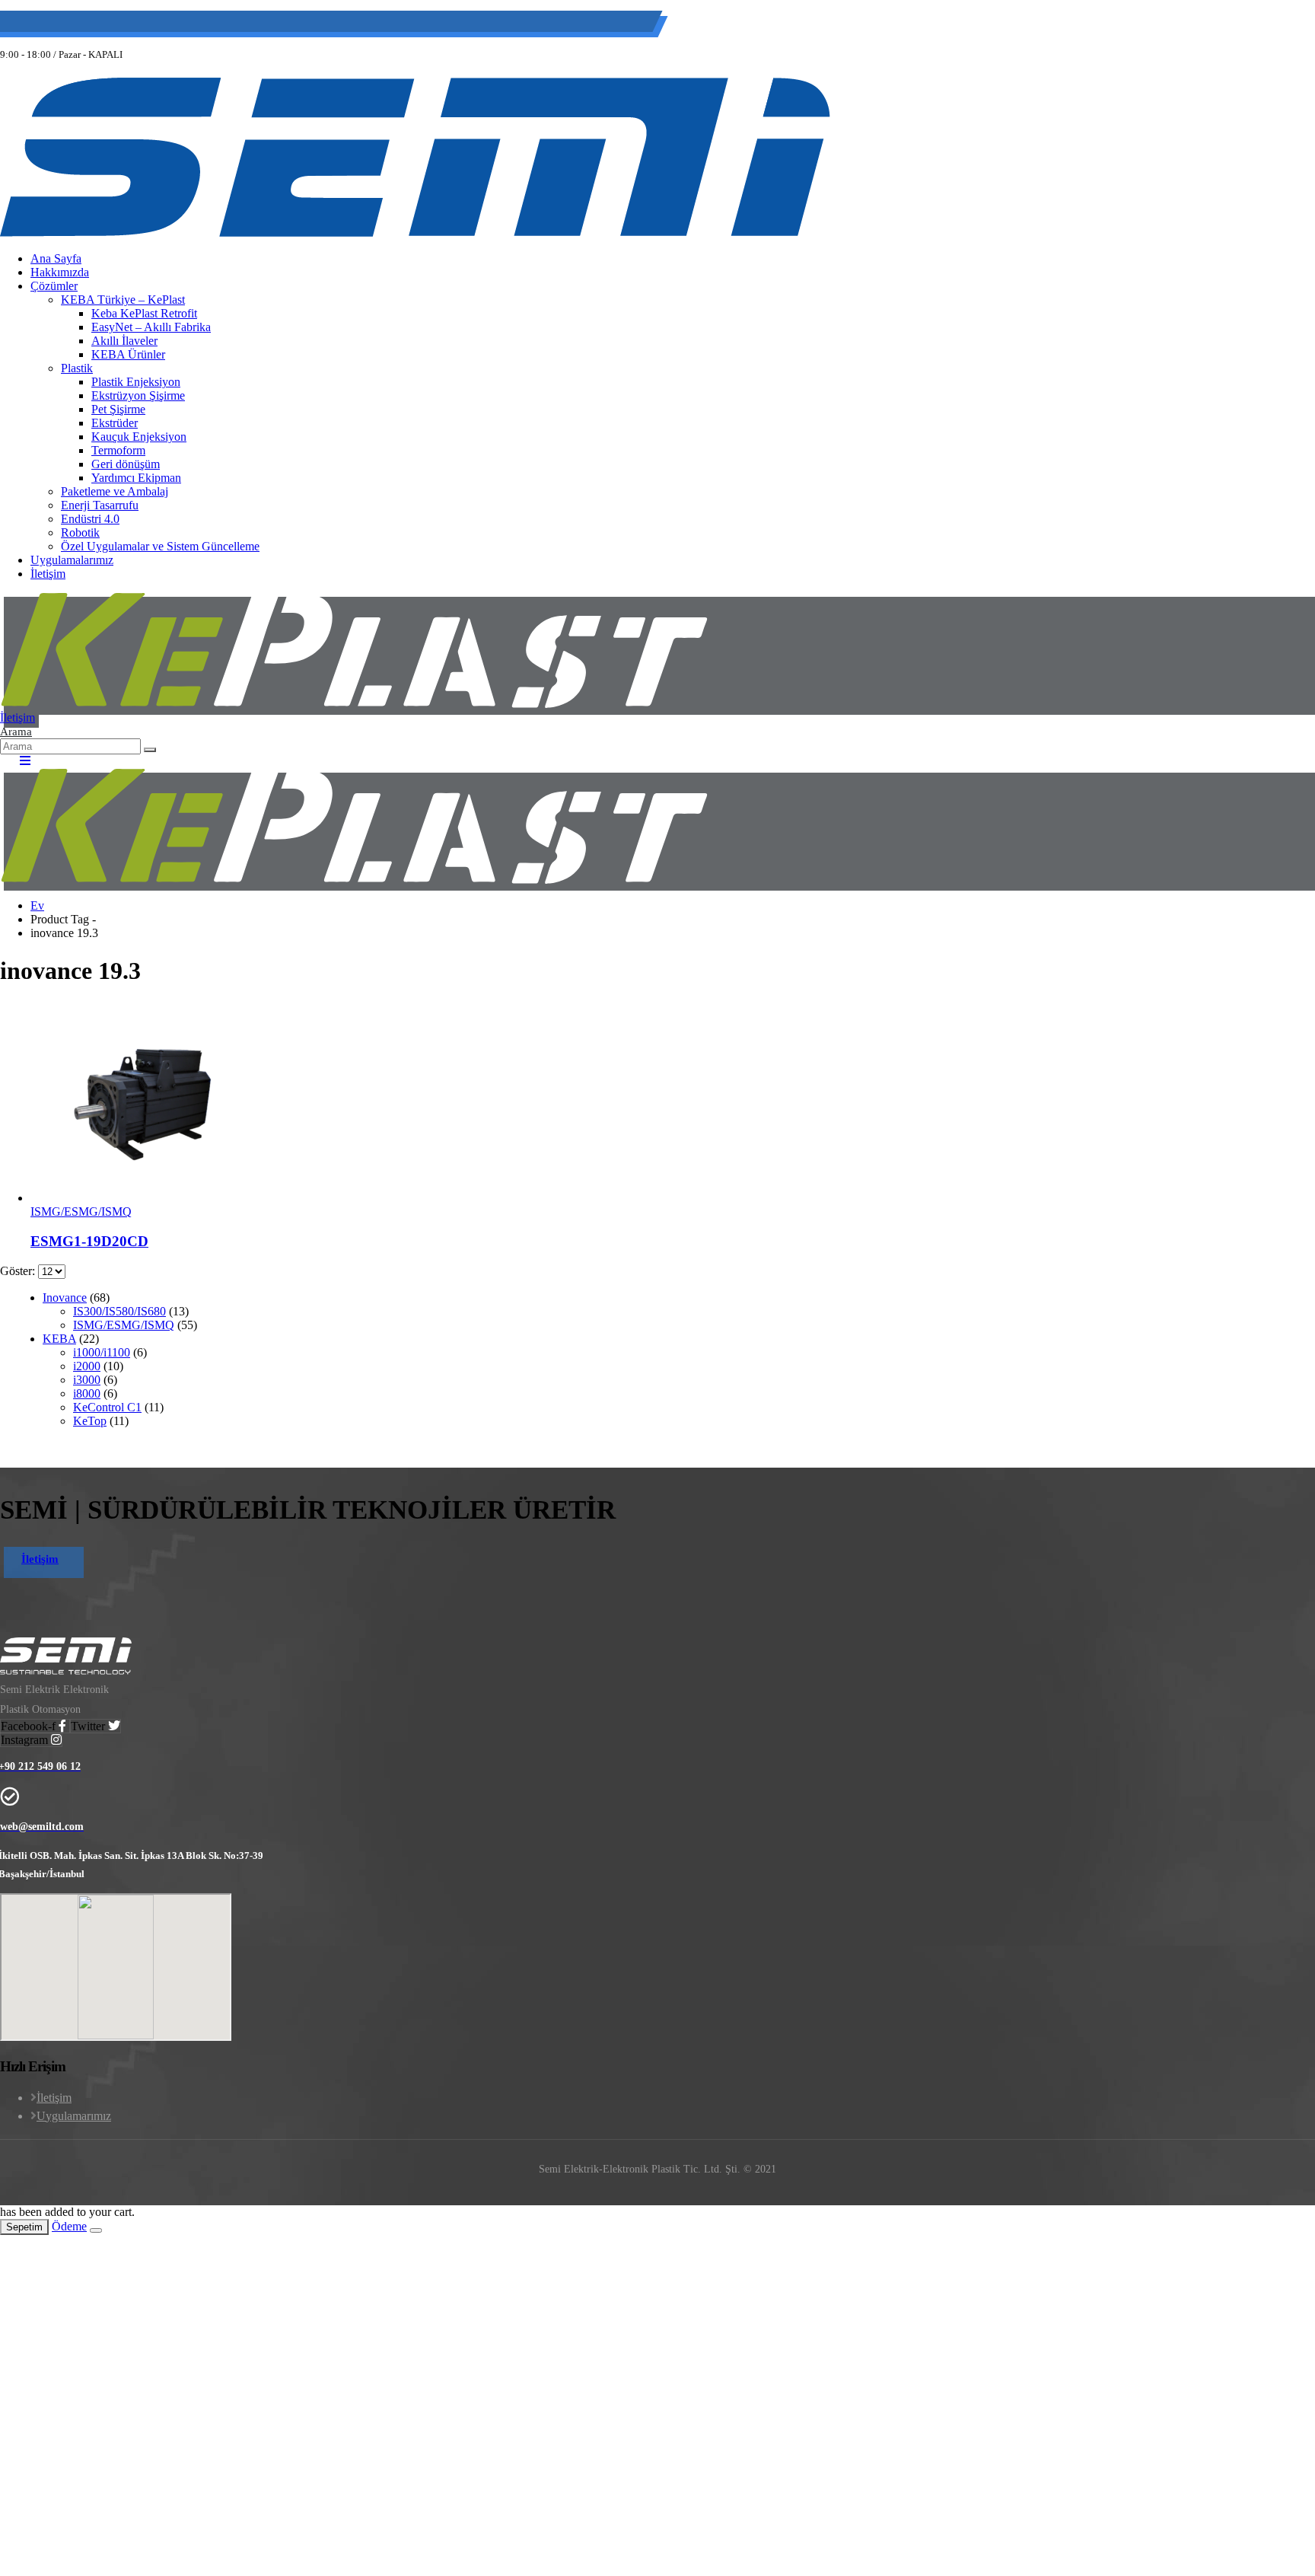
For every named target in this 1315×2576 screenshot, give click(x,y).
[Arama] (150, 750)
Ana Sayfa (56, 258)
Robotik (80, 532)
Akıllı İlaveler (124, 341)
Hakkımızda (60, 272)
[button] (16, 731)
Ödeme (69, 2226)
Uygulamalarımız (72, 560)
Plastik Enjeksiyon (136, 382)
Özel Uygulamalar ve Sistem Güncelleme (160, 546)
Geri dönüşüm (126, 464)
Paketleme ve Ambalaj (115, 491)
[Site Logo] (415, 233)
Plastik (77, 368)
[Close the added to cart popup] (96, 2230)
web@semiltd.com (186, 24)
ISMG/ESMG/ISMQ (81, 1211)
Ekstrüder (115, 423)
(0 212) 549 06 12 (74, 24)
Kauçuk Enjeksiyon (139, 437)
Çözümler (54, 286)
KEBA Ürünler (128, 354)
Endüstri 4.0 (90, 519)
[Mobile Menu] (20, 761)
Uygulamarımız (74, 2116)
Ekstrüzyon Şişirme (138, 395)
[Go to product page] (673, 1103)
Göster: (19, 1271)
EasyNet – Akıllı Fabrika (151, 327)
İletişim (48, 574)
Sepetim (24, 2227)
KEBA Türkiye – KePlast (123, 300)
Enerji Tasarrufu (100, 505)
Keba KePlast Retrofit (144, 313)
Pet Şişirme (118, 409)
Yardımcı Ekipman (136, 478)
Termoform (118, 450)
